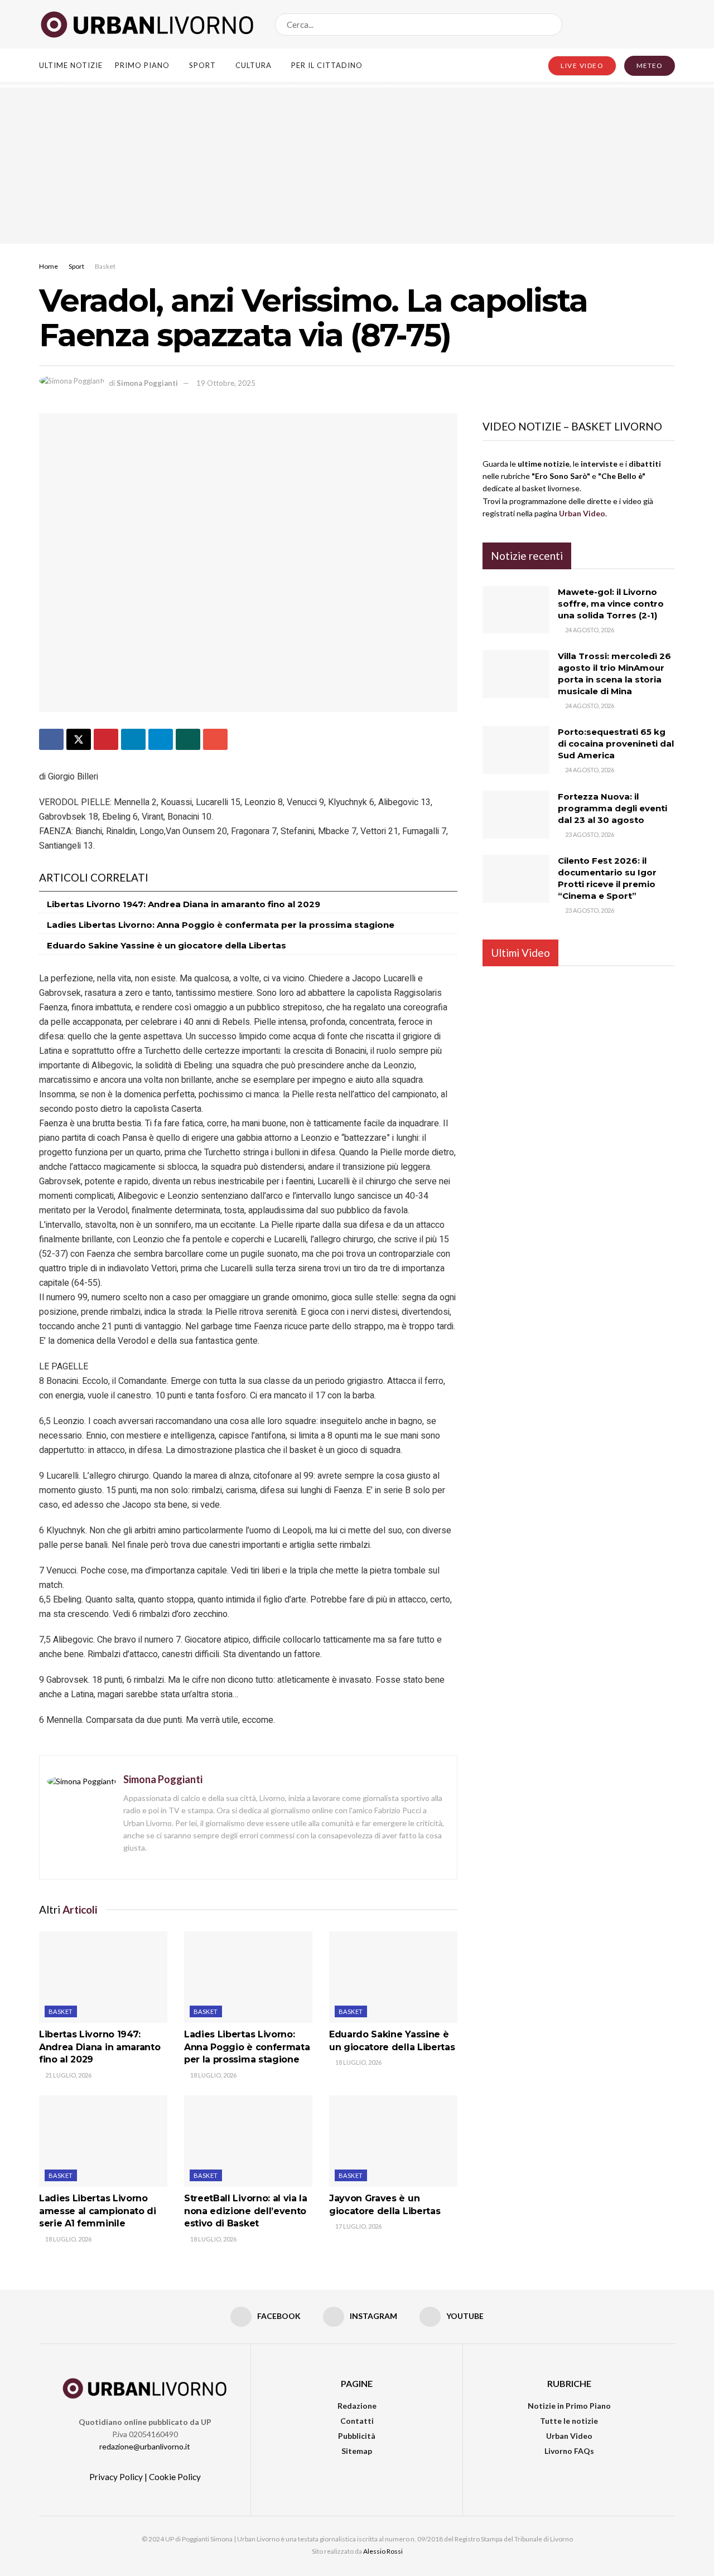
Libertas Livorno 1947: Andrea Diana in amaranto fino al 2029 (184, 904)
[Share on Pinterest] (106, 739)
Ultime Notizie (71, 65)
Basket (105, 266)
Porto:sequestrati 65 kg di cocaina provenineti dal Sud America (616, 744)
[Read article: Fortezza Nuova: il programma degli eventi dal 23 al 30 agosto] (516, 815)
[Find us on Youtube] (671, 24)
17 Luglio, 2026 (358, 2226)
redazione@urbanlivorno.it (145, 2446)
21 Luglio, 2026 (68, 2075)
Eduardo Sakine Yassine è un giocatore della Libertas (167, 945)
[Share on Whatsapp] (188, 739)
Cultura (254, 65)
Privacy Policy (116, 2477)
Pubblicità (357, 2436)
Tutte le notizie (569, 2421)
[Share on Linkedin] (133, 739)
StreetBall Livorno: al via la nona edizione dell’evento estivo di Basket (246, 2211)
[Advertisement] (357, 166)
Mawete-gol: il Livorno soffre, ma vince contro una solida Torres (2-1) (611, 604)
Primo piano (142, 65)
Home (49, 266)
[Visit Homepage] (147, 25)
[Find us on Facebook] (633, 24)
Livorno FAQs (569, 2451)
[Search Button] (551, 25)
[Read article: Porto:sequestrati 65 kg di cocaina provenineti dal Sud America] (516, 750)
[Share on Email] (215, 739)
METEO (650, 66)
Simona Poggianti (147, 383)
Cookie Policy (175, 2477)
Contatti (357, 2421)
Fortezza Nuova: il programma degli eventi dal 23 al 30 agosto (612, 808)
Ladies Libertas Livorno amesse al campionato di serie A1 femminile (98, 2211)
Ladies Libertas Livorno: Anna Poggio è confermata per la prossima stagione (221, 925)
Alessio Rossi (383, 2551)
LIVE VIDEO (582, 66)
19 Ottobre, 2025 (226, 383)
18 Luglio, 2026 (213, 2075)
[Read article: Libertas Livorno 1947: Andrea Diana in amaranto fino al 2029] (103, 1977)
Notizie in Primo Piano (569, 2406)
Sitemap (357, 2451)
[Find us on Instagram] (652, 24)
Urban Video (569, 2436)
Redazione (357, 2406)
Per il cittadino (327, 65)
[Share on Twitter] (79, 739)
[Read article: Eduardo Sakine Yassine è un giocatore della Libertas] (393, 1977)
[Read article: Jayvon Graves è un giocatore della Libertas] (393, 2141)
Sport (202, 65)
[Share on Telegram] (161, 739)
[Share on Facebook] (51, 739)
